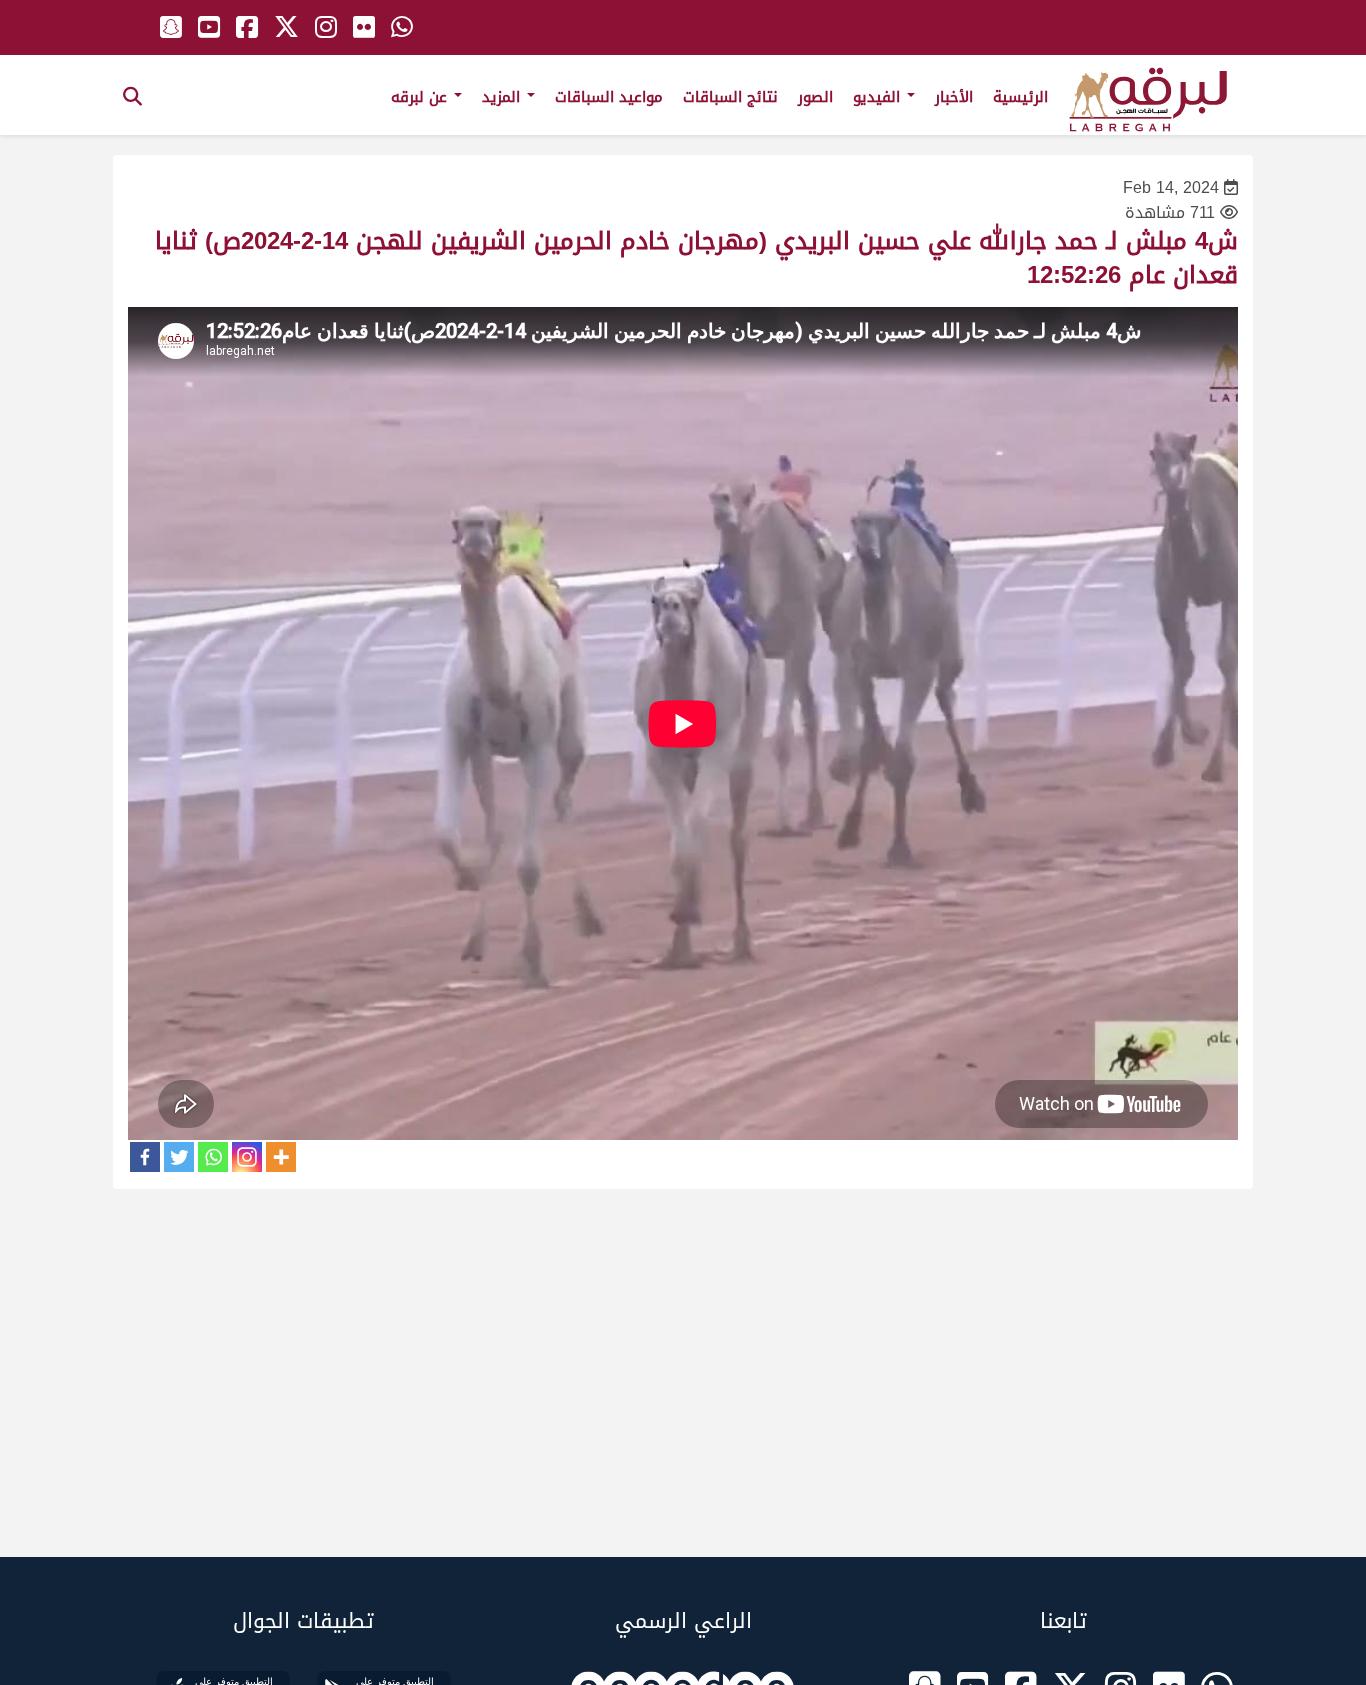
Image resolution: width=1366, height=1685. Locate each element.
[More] (281, 1157)
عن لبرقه (421, 97)
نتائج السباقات (730, 97)
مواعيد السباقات (609, 97)
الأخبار (954, 97)
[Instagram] (247, 1157)
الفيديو (879, 97)
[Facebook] (145, 1157)
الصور (815, 97)
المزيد (503, 97)
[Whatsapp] (213, 1157)
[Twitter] (179, 1157)
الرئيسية (1020, 97)
